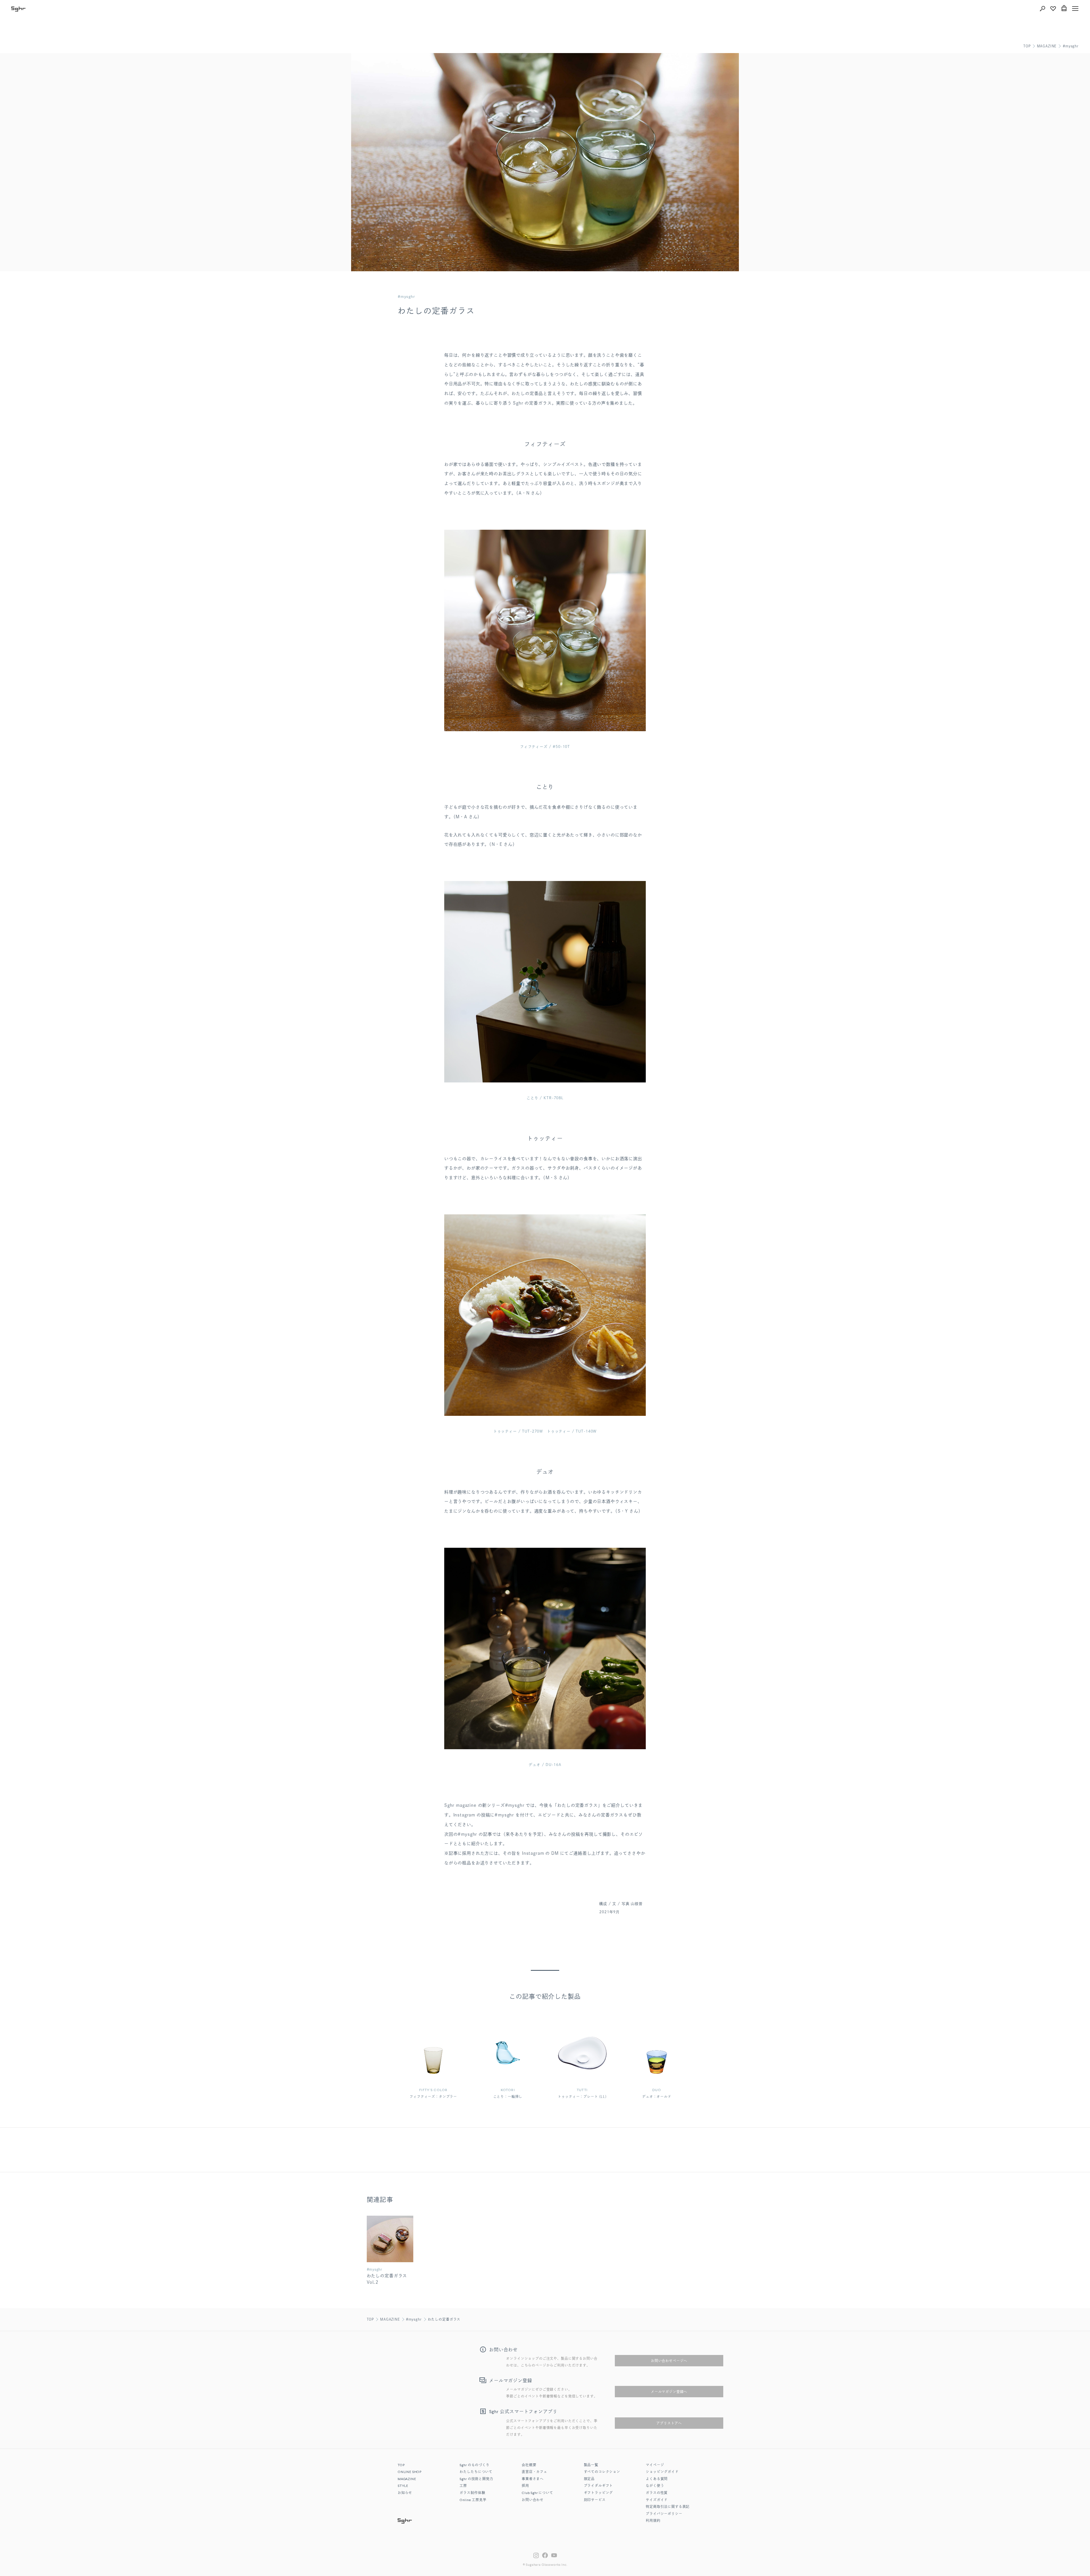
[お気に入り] (1053, 9)
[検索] (1042, 9)
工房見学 (473, 2500)
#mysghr (1071, 46)
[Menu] (1075, 9)
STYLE (403, 2486)
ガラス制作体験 (472, 2493)
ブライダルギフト (599, 2486)
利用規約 (653, 2521)
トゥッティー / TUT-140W (572, 1431)
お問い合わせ (533, 2500)
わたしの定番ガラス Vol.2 (387, 2279)
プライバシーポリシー (664, 2514)
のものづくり (474, 2465)
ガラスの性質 (657, 2493)
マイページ (655, 2465)
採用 (525, 2486)
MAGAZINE (1047, 46)
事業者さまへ (533, 2479)
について (537, 2493)
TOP (1027, 46)
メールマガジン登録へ (669, 2392)
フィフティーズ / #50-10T (545, 747)
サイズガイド (657, 2500)
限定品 (589, 2479)
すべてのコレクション (602, 2472)
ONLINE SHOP (410, 2472)
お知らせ (405, 2493)
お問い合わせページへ (669, 2361)
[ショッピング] (1064, 9)
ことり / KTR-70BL (545, 1098)
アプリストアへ (669, 2423)
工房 (463, 2486)
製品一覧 (591, 2465)
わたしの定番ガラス (444, 2319)
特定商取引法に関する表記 (668, 2507)
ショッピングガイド (662, 2472)
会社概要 (529, 2465)
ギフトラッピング (599, 2493)
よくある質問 (657, 2479)
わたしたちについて (476, 2472)
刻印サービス (595, 2500)
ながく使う (655, 2486)
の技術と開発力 (476, 2479)
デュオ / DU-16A (545, 1765)
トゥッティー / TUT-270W (518, 1431)
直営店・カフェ (534, 2472)
